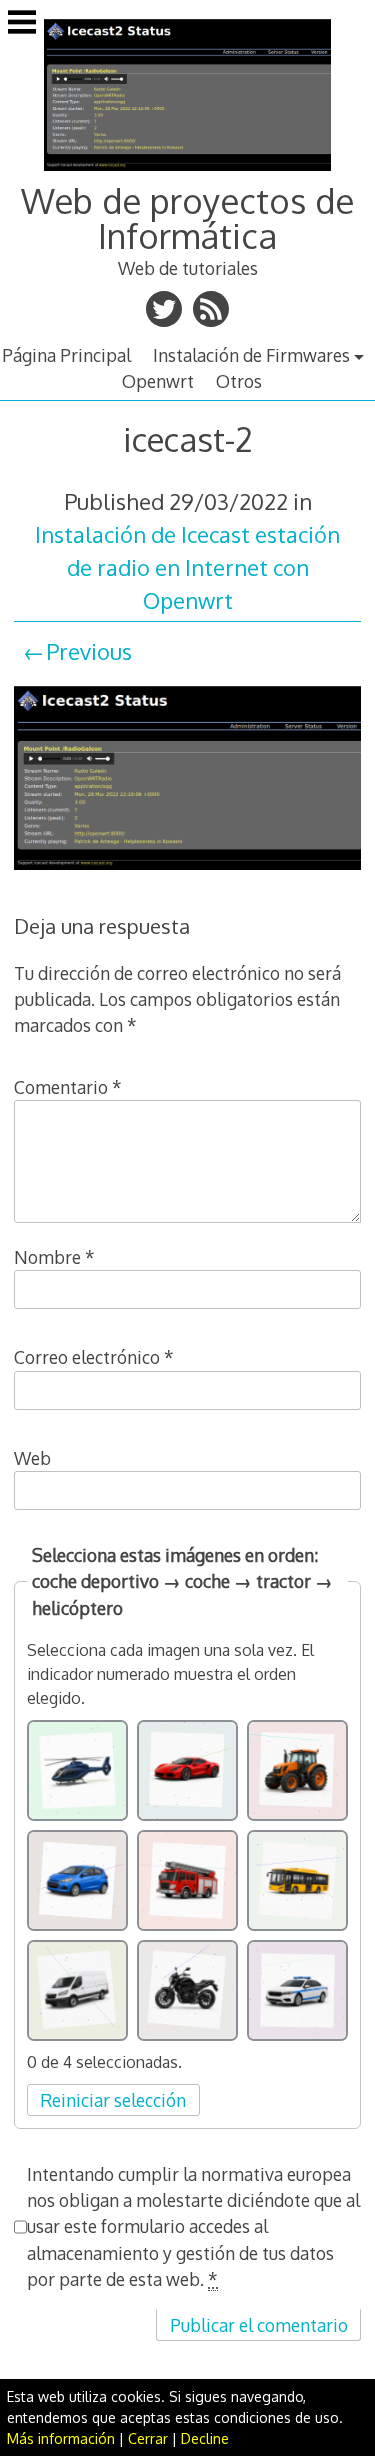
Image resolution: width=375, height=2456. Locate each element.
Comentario (68, 1087)
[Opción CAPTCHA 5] (187, 1880)
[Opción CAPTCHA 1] (77, 1770)
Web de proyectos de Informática (187, 217)
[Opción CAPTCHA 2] (187, 1770)
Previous (89, 651)
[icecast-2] (187, 871)
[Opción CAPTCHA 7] (77, 1990)
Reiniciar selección (113, 2100)
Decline (205, 2438)
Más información (61, 2438)
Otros (239, 381)
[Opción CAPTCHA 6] (297, 1880)
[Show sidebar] (22, 24)
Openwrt (158, 381)
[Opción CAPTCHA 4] (77, 1880)
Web (32, 1458)
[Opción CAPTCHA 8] (187, 1990)
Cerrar (148, 2438)
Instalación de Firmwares (251, 355)
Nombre (54, 1257)
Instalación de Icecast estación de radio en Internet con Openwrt (187, 567)
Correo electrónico (94, 1357)
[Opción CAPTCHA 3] (297, 1770)
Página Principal (66, 355)
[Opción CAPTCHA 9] (297, 1990)
